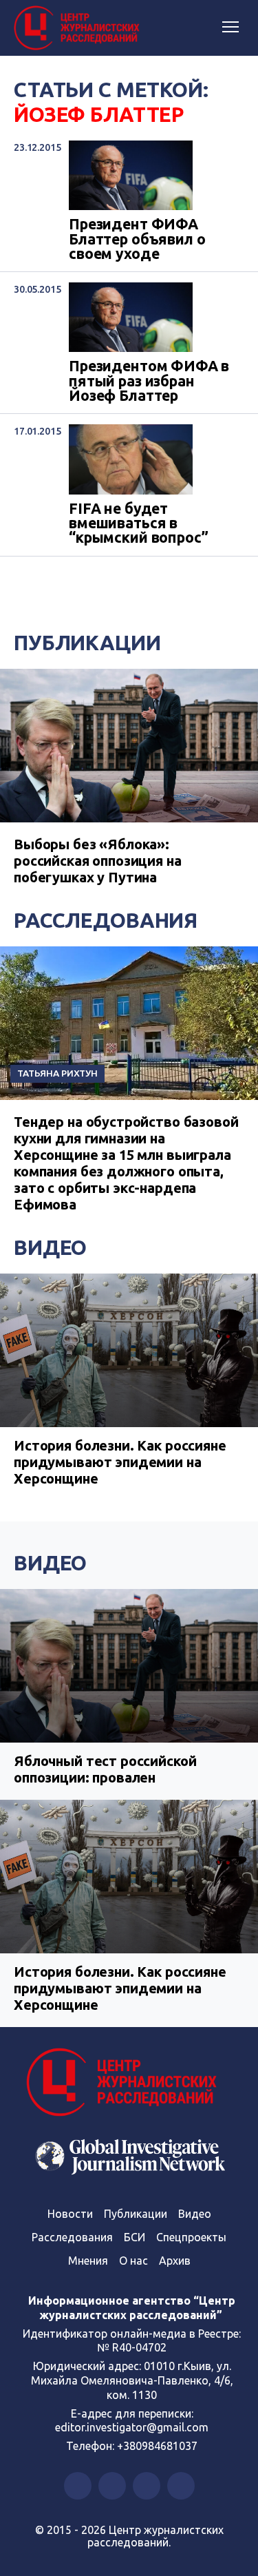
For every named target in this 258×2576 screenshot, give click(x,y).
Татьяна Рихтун (57, 1073)
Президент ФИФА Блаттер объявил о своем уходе (137, 239)
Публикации (87, 643)
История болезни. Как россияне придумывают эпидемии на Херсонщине (120, 1462)
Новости (70, 2214)
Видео (50, 1247)
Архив (175, 2261)
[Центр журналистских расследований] (79, 28)
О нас (133, 2261)
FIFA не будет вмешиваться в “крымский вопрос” (138, 523)
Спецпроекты (191, 2237)
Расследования (106, 920)
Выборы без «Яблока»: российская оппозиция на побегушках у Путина (98, 861)
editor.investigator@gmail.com (132, 2427)
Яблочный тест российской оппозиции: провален (105, 1769)
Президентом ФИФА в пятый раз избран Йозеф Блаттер (149, 381)
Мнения (88, 2261)
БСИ (135, 2237)
